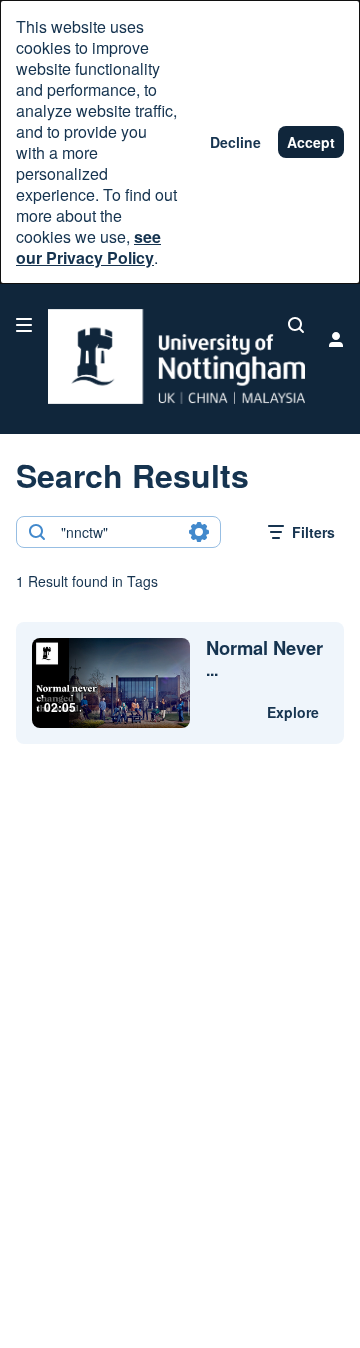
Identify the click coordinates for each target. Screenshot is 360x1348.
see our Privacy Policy (88, 247)
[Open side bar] (24, 325)
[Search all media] (296, 325)
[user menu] (336, 339)
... (264, 659)
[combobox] (117, 532)
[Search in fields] (199, 532)
